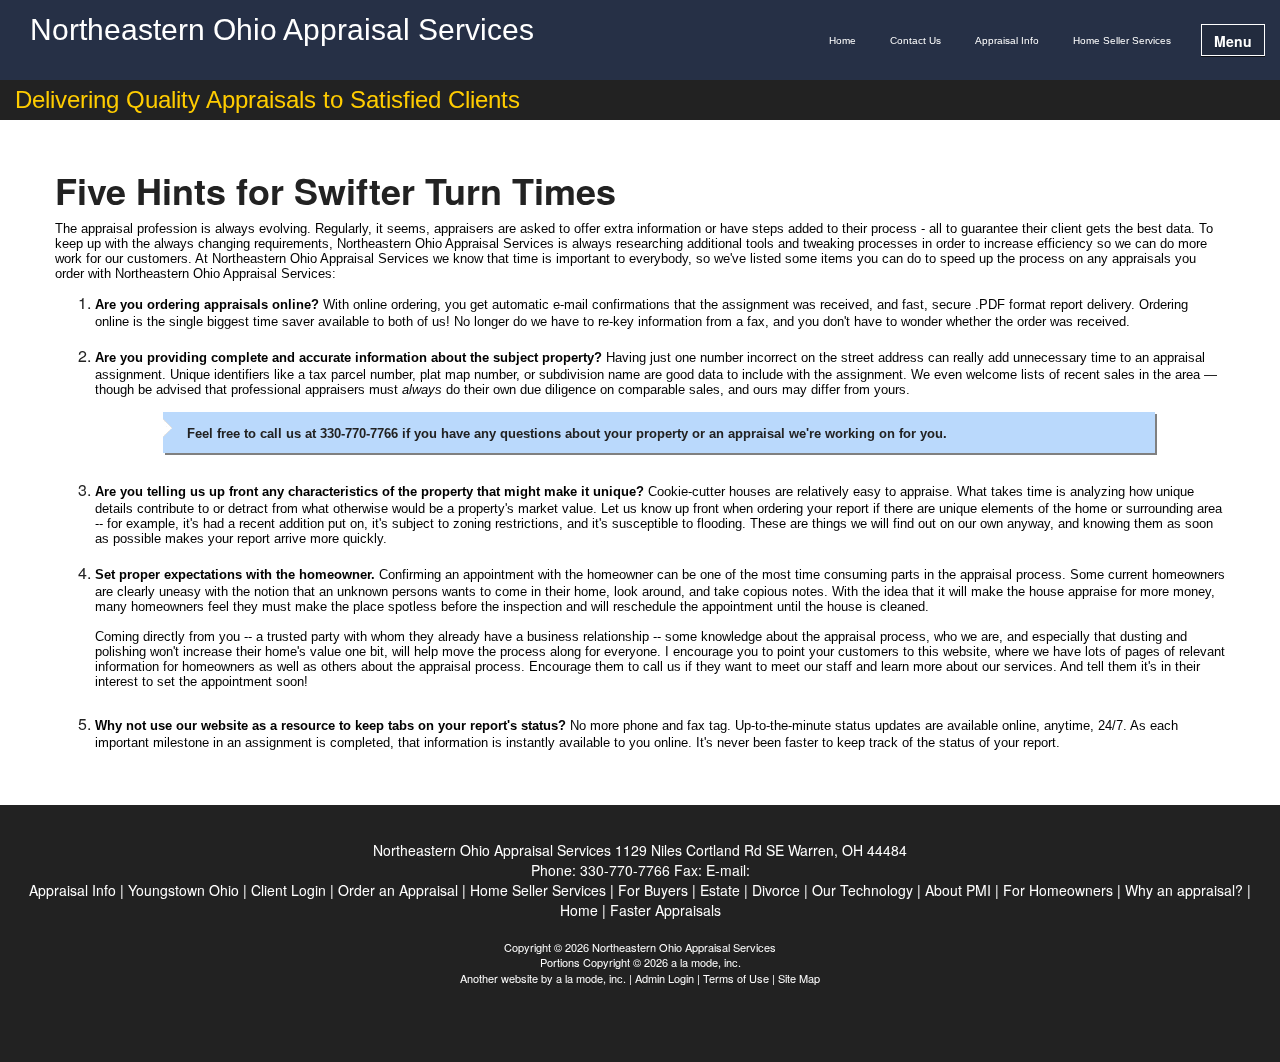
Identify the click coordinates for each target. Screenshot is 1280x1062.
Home (842, 40)
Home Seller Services (1122, 40)
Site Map (799, 978)
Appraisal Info (1007, 40)
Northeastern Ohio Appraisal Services (282, 30)
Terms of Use (736, 978)
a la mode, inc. (591, 978)
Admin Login (664, 978)
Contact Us (915, 40)
